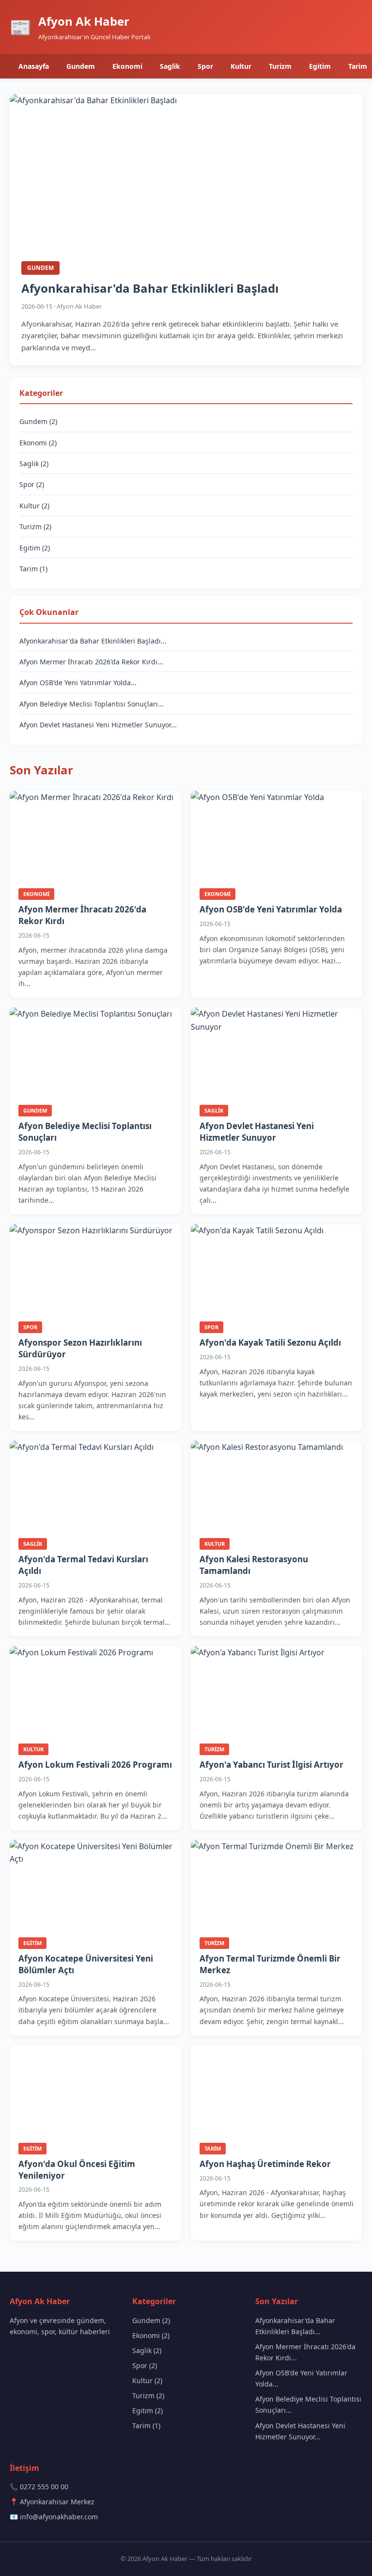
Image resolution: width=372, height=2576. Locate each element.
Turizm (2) (35, 526)
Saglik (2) (34, 463)
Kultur (241, 66)
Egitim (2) (35, 548)
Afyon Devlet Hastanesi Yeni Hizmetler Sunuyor (257, 1132)
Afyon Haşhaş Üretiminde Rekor (265, 2164)
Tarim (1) (33, 569)
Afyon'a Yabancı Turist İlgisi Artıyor (271, 1765)
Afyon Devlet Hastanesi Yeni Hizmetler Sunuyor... (98, 725)
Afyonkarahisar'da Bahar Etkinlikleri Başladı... (93, 641)
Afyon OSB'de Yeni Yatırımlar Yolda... (78, 683)
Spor (205, 66)
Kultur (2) (34, 506)
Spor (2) (32, 484)
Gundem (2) (38, 421)
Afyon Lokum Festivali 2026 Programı (95, 1765)
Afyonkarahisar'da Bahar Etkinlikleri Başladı (150, 288)
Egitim (320, 66)
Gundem (81, 66)
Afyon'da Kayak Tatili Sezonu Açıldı (270, 1343)
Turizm (280, 66)
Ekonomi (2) (38, 443)
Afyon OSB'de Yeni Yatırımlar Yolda (271, 909)
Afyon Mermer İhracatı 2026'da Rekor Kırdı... (91, 662)
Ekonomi (127, 66)
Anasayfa (34, 66)
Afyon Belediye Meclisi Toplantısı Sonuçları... (92, 704)
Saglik (170, 66)
